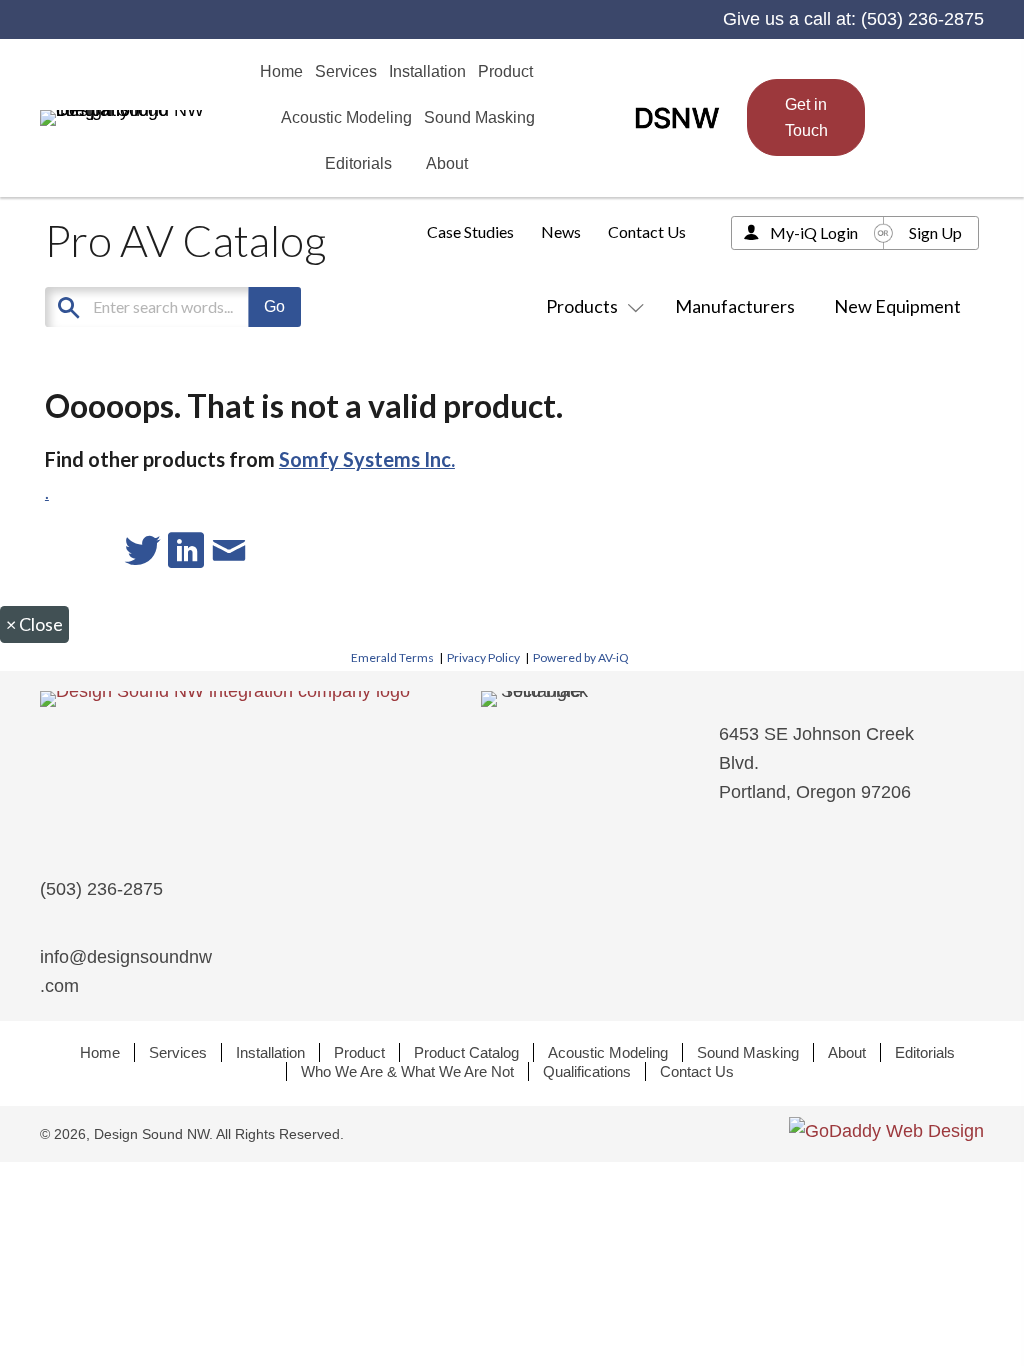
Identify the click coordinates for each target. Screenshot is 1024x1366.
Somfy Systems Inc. (367, 459)
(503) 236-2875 (922, 19)
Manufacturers (735, 306)
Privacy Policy (483, 657)
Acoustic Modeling (608, 1052)
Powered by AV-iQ (581, 657)
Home (100, 1052)
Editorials (925, 1052)
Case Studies (470, 231)
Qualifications (587, 1071)
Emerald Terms (392, 657)
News (561, 231)
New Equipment (897, 306)
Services (178, 1052)
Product (359, 1052)
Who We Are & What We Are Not (407, 1071)
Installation (270, 1052)
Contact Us (647, 231)
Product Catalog (466, 1052)
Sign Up (935, 232)
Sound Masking (748, 1052)
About (847, 1052)
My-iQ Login (814, 232)
